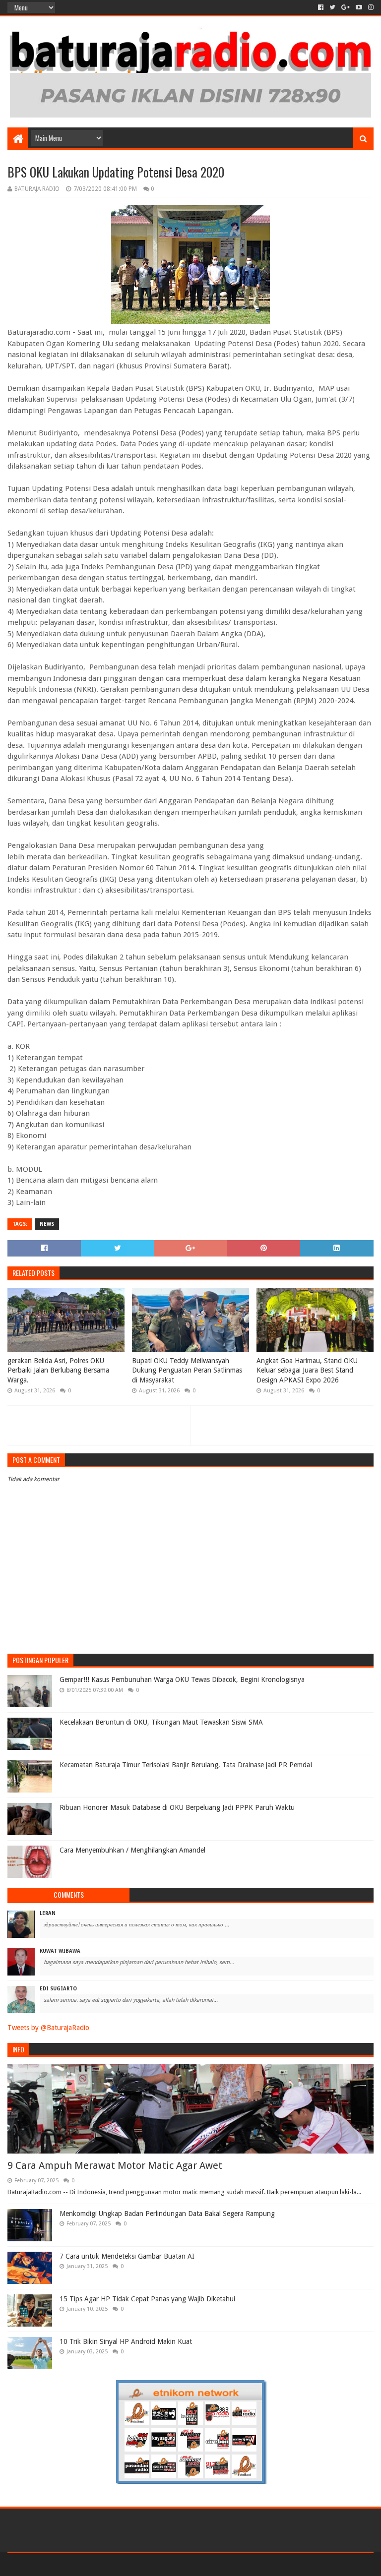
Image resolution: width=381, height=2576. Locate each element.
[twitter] (332, 7)
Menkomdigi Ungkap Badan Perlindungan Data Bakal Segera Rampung (167, 2214)
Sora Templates (63, 2564)
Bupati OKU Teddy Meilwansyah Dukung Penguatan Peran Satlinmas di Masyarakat (187, 1370)
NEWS (47, 1224)
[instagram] (370, 7)
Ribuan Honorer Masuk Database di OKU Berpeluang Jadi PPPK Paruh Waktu (177, 1807)
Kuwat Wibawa (60, 1951)
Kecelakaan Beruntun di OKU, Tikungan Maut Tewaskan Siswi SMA (161, 1722)
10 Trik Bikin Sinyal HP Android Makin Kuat (126, 2341)
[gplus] (346, 7)
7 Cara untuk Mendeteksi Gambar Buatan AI (127, 2256)
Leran (48, 1913)
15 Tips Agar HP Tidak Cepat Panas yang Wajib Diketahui (147, 2299)
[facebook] (321, 7)
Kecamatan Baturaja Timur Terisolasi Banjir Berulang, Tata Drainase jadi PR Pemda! (186, 1765)
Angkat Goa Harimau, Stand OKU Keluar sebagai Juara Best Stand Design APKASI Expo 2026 (307, 1370)
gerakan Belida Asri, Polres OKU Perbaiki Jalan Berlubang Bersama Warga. (58, 1370)
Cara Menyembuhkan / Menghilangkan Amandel (132, 1850)
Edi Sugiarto (58, 1989)
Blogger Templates (120, 2564)
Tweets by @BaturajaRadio (48, 2028)
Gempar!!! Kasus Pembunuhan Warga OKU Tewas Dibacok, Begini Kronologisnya (182, 1679)
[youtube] (359, 7)
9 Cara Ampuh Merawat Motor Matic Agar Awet (115, 2165)
